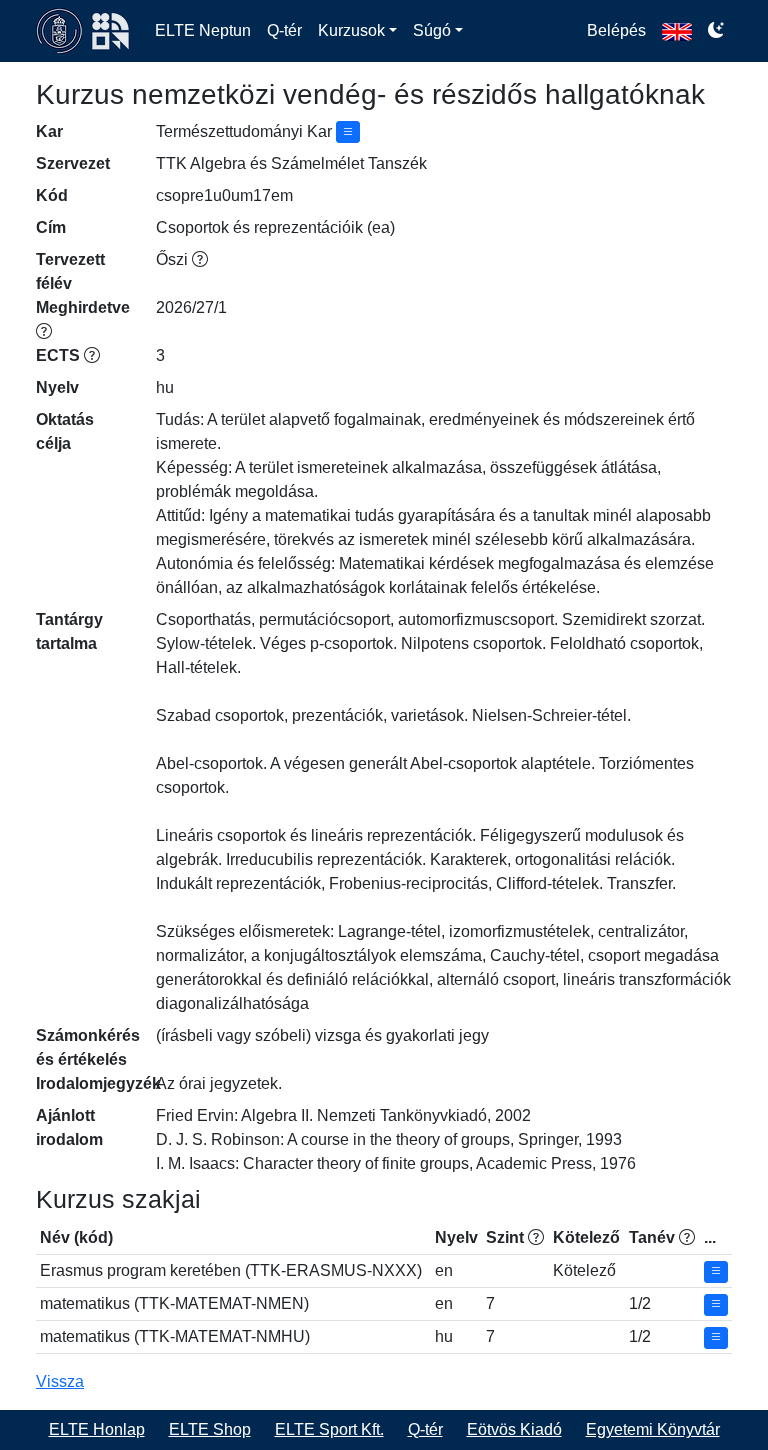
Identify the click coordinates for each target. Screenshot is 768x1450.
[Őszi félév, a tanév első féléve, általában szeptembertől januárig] (200, 259)
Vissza (60, 1381)
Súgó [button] (432, 30)
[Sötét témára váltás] (716, 31)
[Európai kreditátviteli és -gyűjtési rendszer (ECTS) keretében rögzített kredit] (92, 355)
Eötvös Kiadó (514, 1429)
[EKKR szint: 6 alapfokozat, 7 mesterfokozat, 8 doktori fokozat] (536, 1237)
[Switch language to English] (677, 31)
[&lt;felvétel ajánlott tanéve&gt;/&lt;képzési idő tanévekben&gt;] (687, 1237)
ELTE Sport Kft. (329, 1429)
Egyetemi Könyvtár (653, 1429)
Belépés (616, 30)
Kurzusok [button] (351, 30)
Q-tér (284, 30)
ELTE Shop (210, 1429)
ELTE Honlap (97, 1429)
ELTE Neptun (203, 30)
